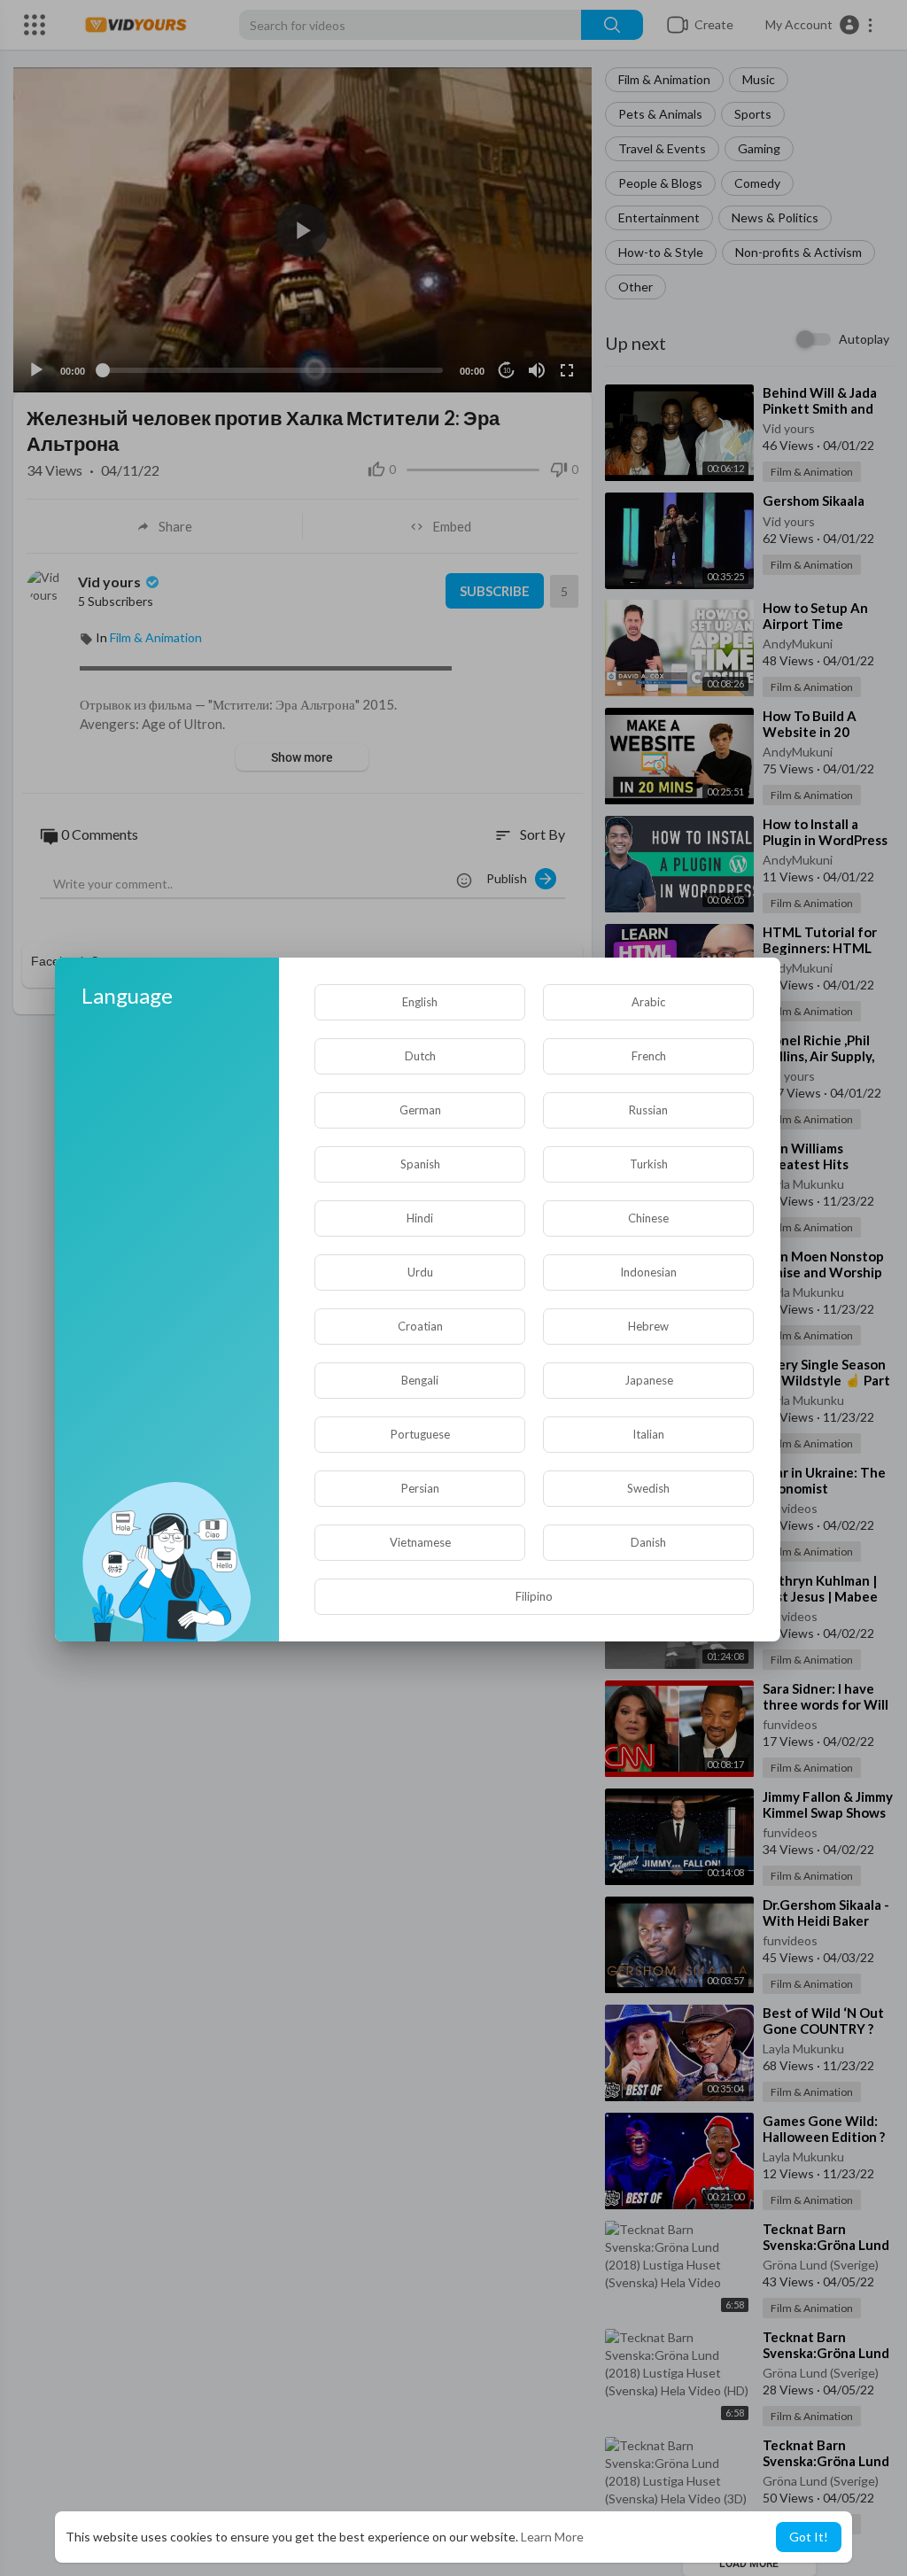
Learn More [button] (552, 2537)
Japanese (649, 1380)
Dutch (420, 1056)
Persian (420, 1488)
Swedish (648, 1488)
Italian (648, 1434)
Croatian (420, 1326)
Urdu (420, 1272)
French (649, 1056)
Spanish (420, 1164)
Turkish (649, 1164)
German (420, 1110)
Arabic (648, 1002)
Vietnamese (420, 1542)
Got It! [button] (809, 2537)
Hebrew (648, 1326)
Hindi (420, 1218)
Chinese (648, 1218)
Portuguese (420, 1434)
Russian (648, 1110)
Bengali (420, 1380)
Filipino (534, 1596)
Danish (648, 1542)
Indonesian (648, 1272)
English (420, 1002)
